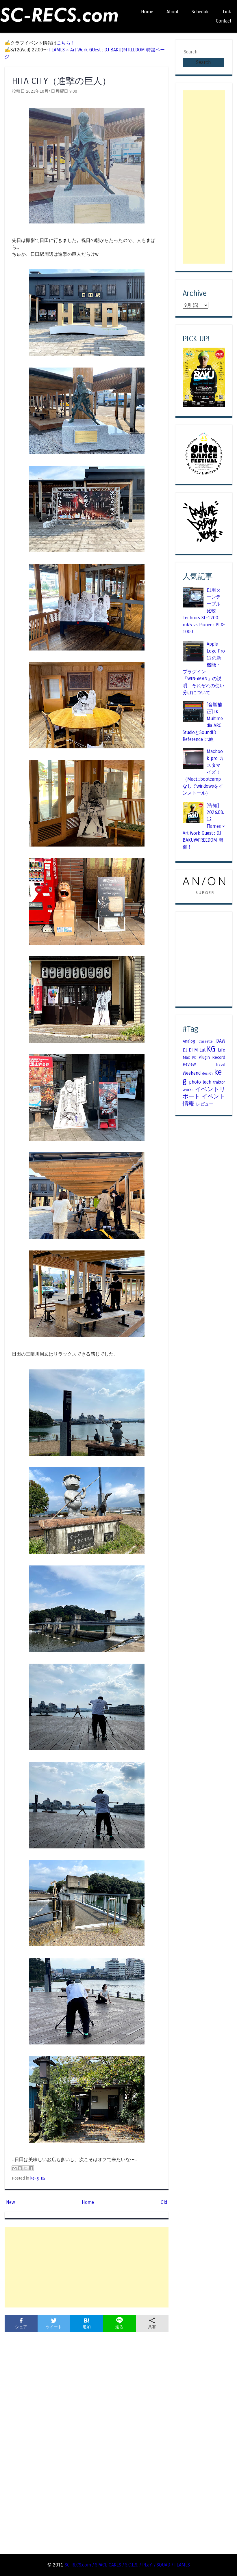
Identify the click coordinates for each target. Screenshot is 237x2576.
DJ (185, 1050)
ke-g (35, 2178)
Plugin (204, 1057)
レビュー (205, 1104)
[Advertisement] (87, 2267)
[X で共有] (25, 2168)
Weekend (192, 1073)
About (172, 12)
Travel (220, 1065)
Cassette (206, 1041)
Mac (186, 1057)
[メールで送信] (14, 2168)
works (188, 1090)
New (11, 2202)
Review (189, 1064)
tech (207, 1082)
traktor (219, 1082)
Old (164, 2202)
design (207, 1073)
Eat (202, 1050)
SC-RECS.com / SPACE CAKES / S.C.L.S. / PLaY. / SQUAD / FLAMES (127, 2565)
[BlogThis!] (20, 2168)
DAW (221, 1041)
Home (147, 12)
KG (43, 2178)
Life (222, 1050)
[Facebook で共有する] (31, 2168)
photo (195, 1082)
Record (219, 1057)
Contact (224, 21)
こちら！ (66, 43)
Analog (189, 1041)
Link (227, 12)
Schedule (201, 12)
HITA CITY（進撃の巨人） (61, 81)
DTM (193, 1050)
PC (194, 1058)
